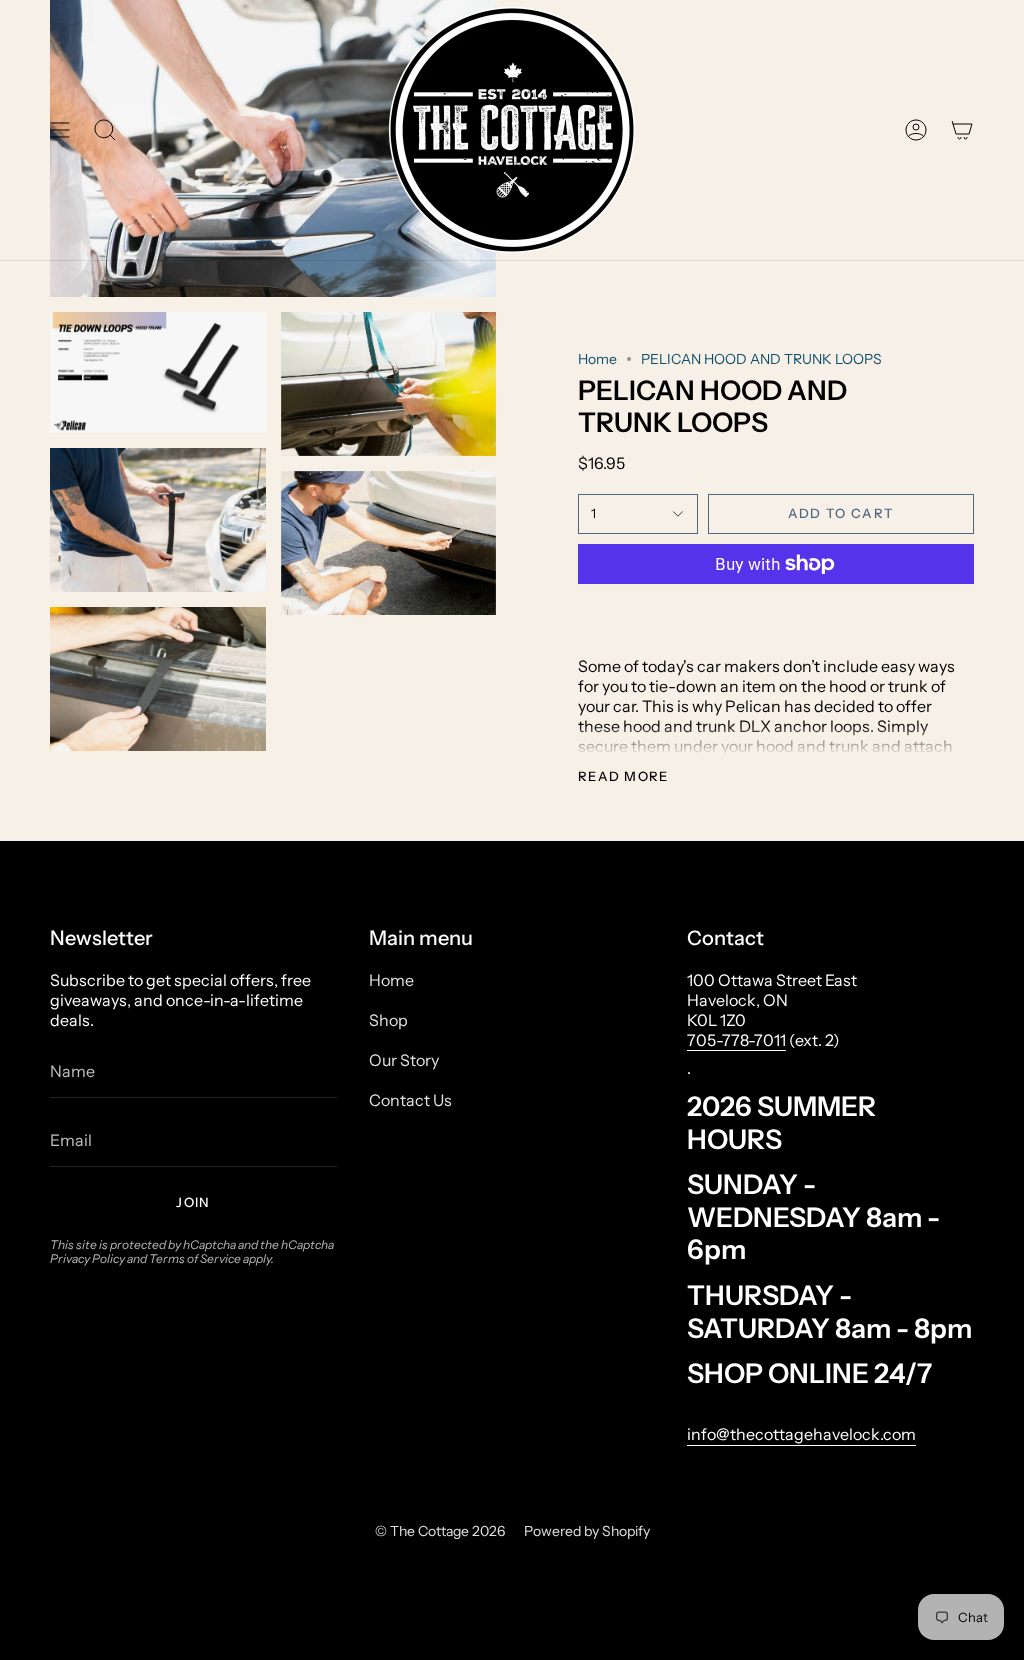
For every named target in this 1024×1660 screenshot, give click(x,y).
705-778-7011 (736, 1040)
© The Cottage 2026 (440, 1531)
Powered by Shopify (587, 1531)
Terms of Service (195, 1258)
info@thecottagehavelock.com (801, 1434)
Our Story (404, 1060)
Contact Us (410, 1100)
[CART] (962, 130)
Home (597, 359)
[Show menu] (60, 130)
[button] (105, 130)
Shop (388, 1020)
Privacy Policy (87, 1258)
